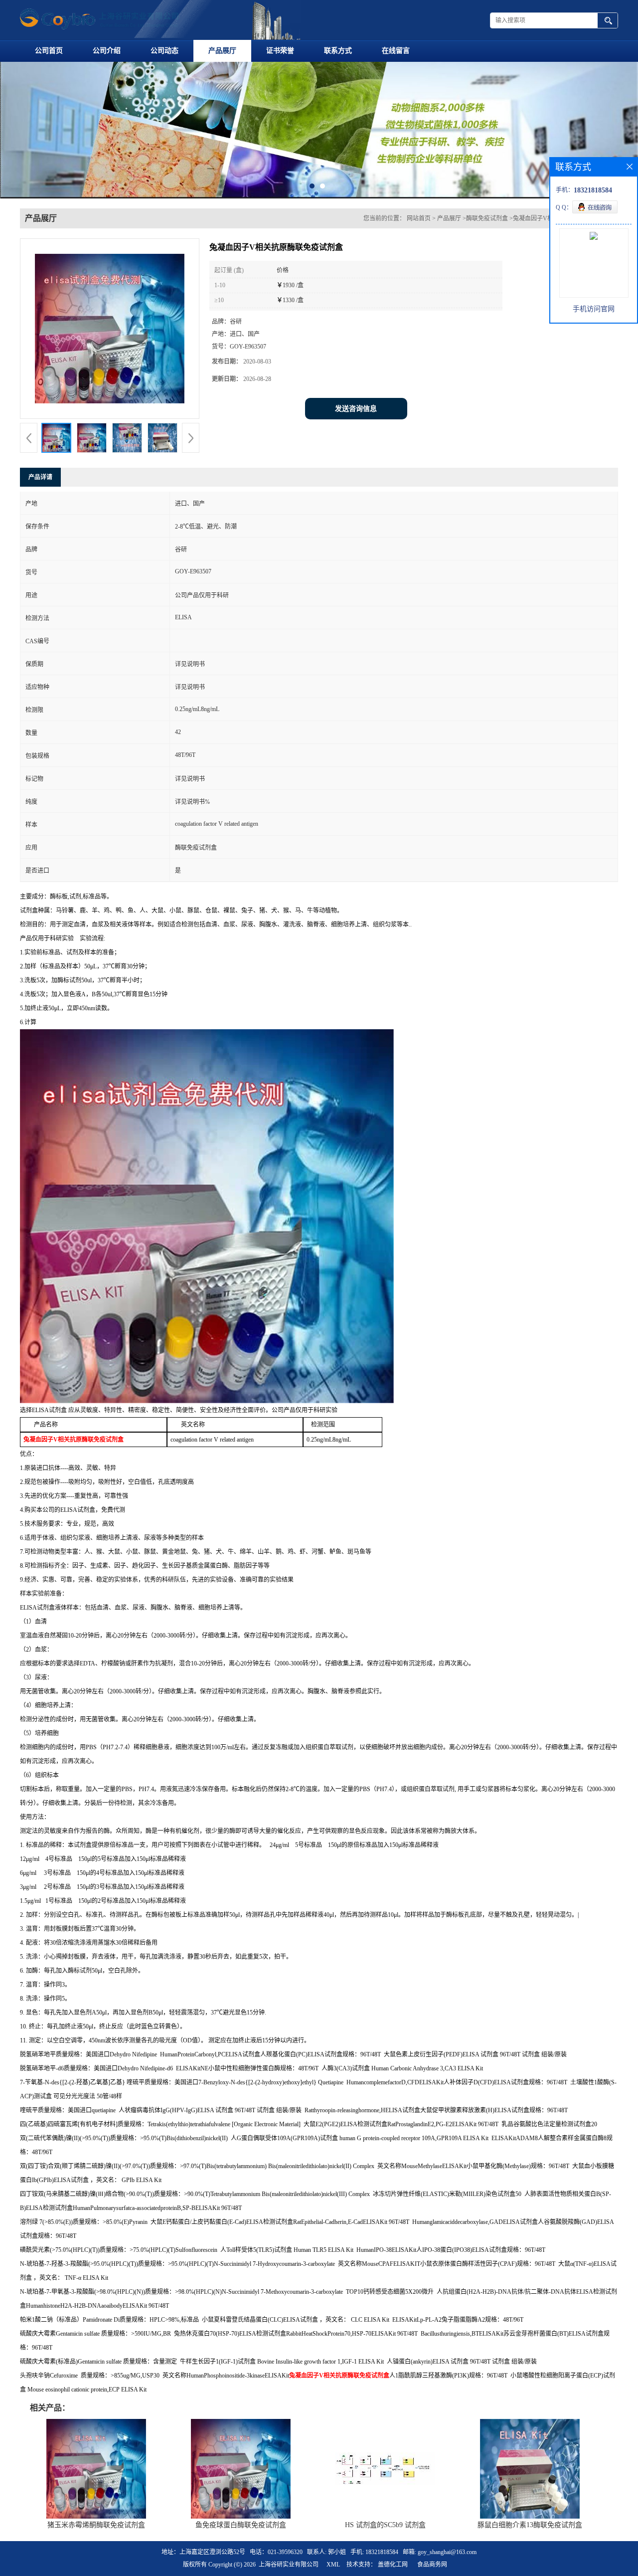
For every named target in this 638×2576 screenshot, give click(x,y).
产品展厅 (222, 51)
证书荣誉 (280, 51)
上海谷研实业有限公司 (289, 2565)
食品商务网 (432, 2565)
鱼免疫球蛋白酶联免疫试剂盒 (241, 2525)
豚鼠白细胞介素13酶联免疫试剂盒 (530, 2525)
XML (333, 2565)
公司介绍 (107, 51)
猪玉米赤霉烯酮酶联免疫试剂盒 (96, 2525)
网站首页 (419, 218)
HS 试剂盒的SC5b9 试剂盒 (385, 2525)
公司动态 (164, 51)
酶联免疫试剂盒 (487, 218)
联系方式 (338, 51)
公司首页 (49, 51)
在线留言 (396, 51)
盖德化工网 (393, 2565)
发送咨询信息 (356, 409)
